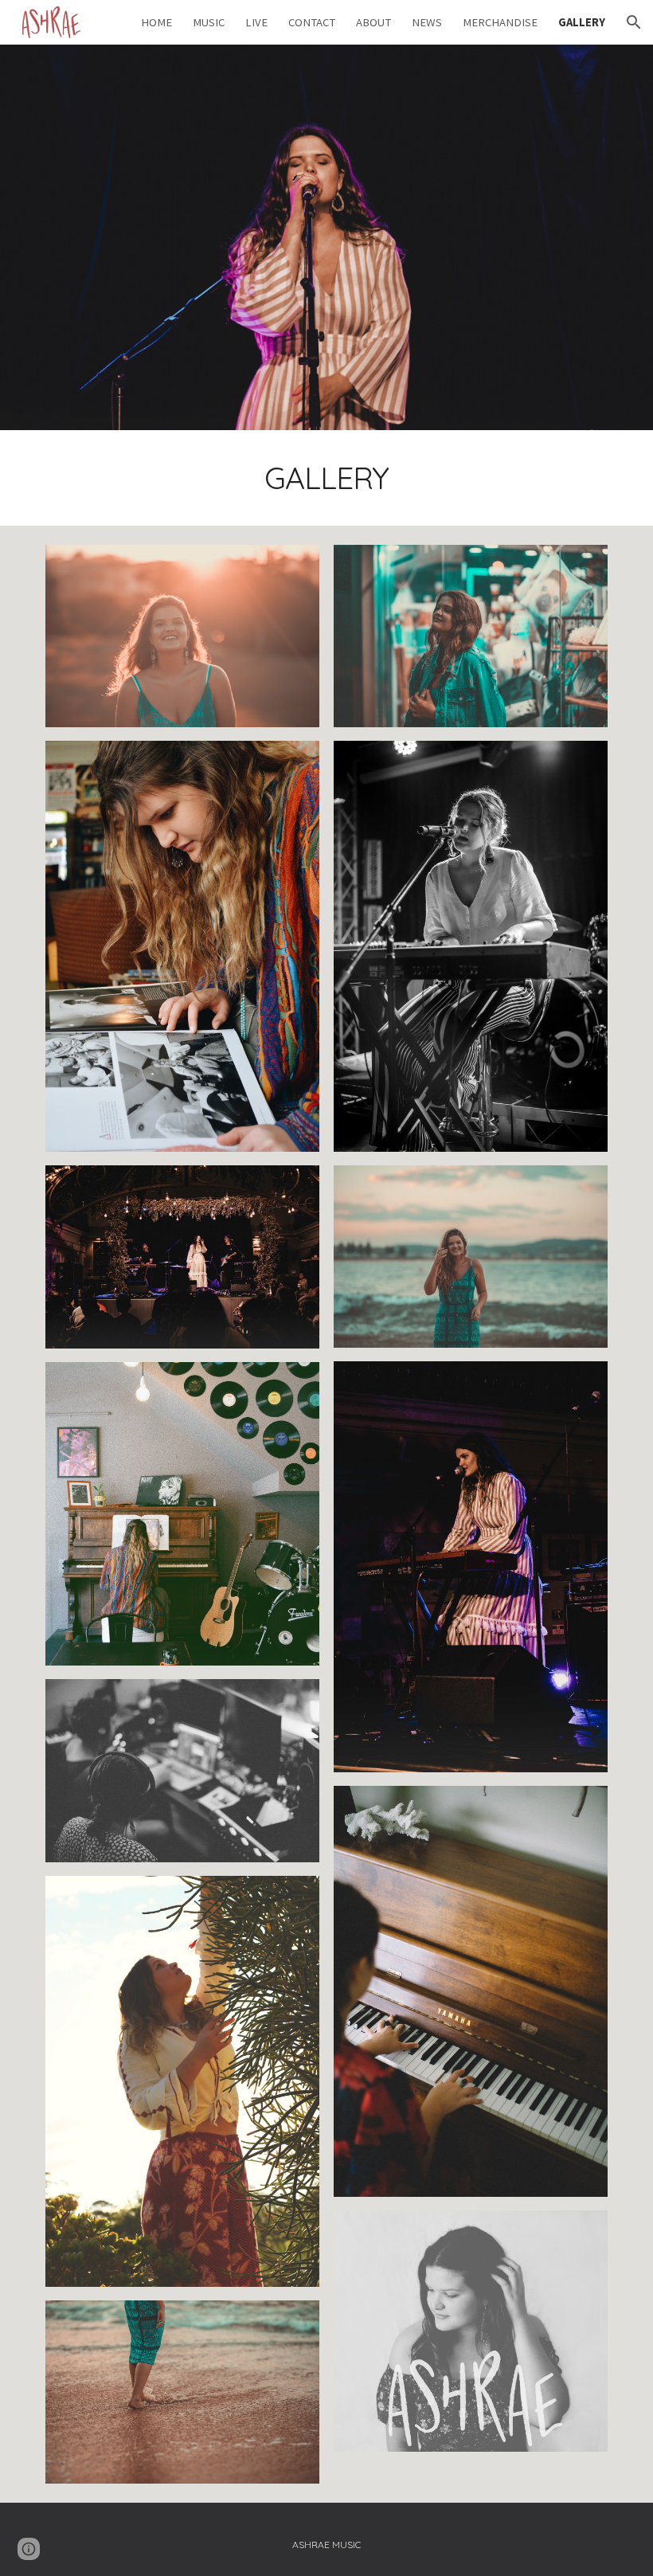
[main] (327, 478)
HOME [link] (156, 22)
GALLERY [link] (582, 22)
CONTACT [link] (312, 22)
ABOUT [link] (373, 22)
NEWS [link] (427, 22)
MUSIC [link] (209, 22)
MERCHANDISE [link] (500, 22)
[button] (634, 22)
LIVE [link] (256, 22)
